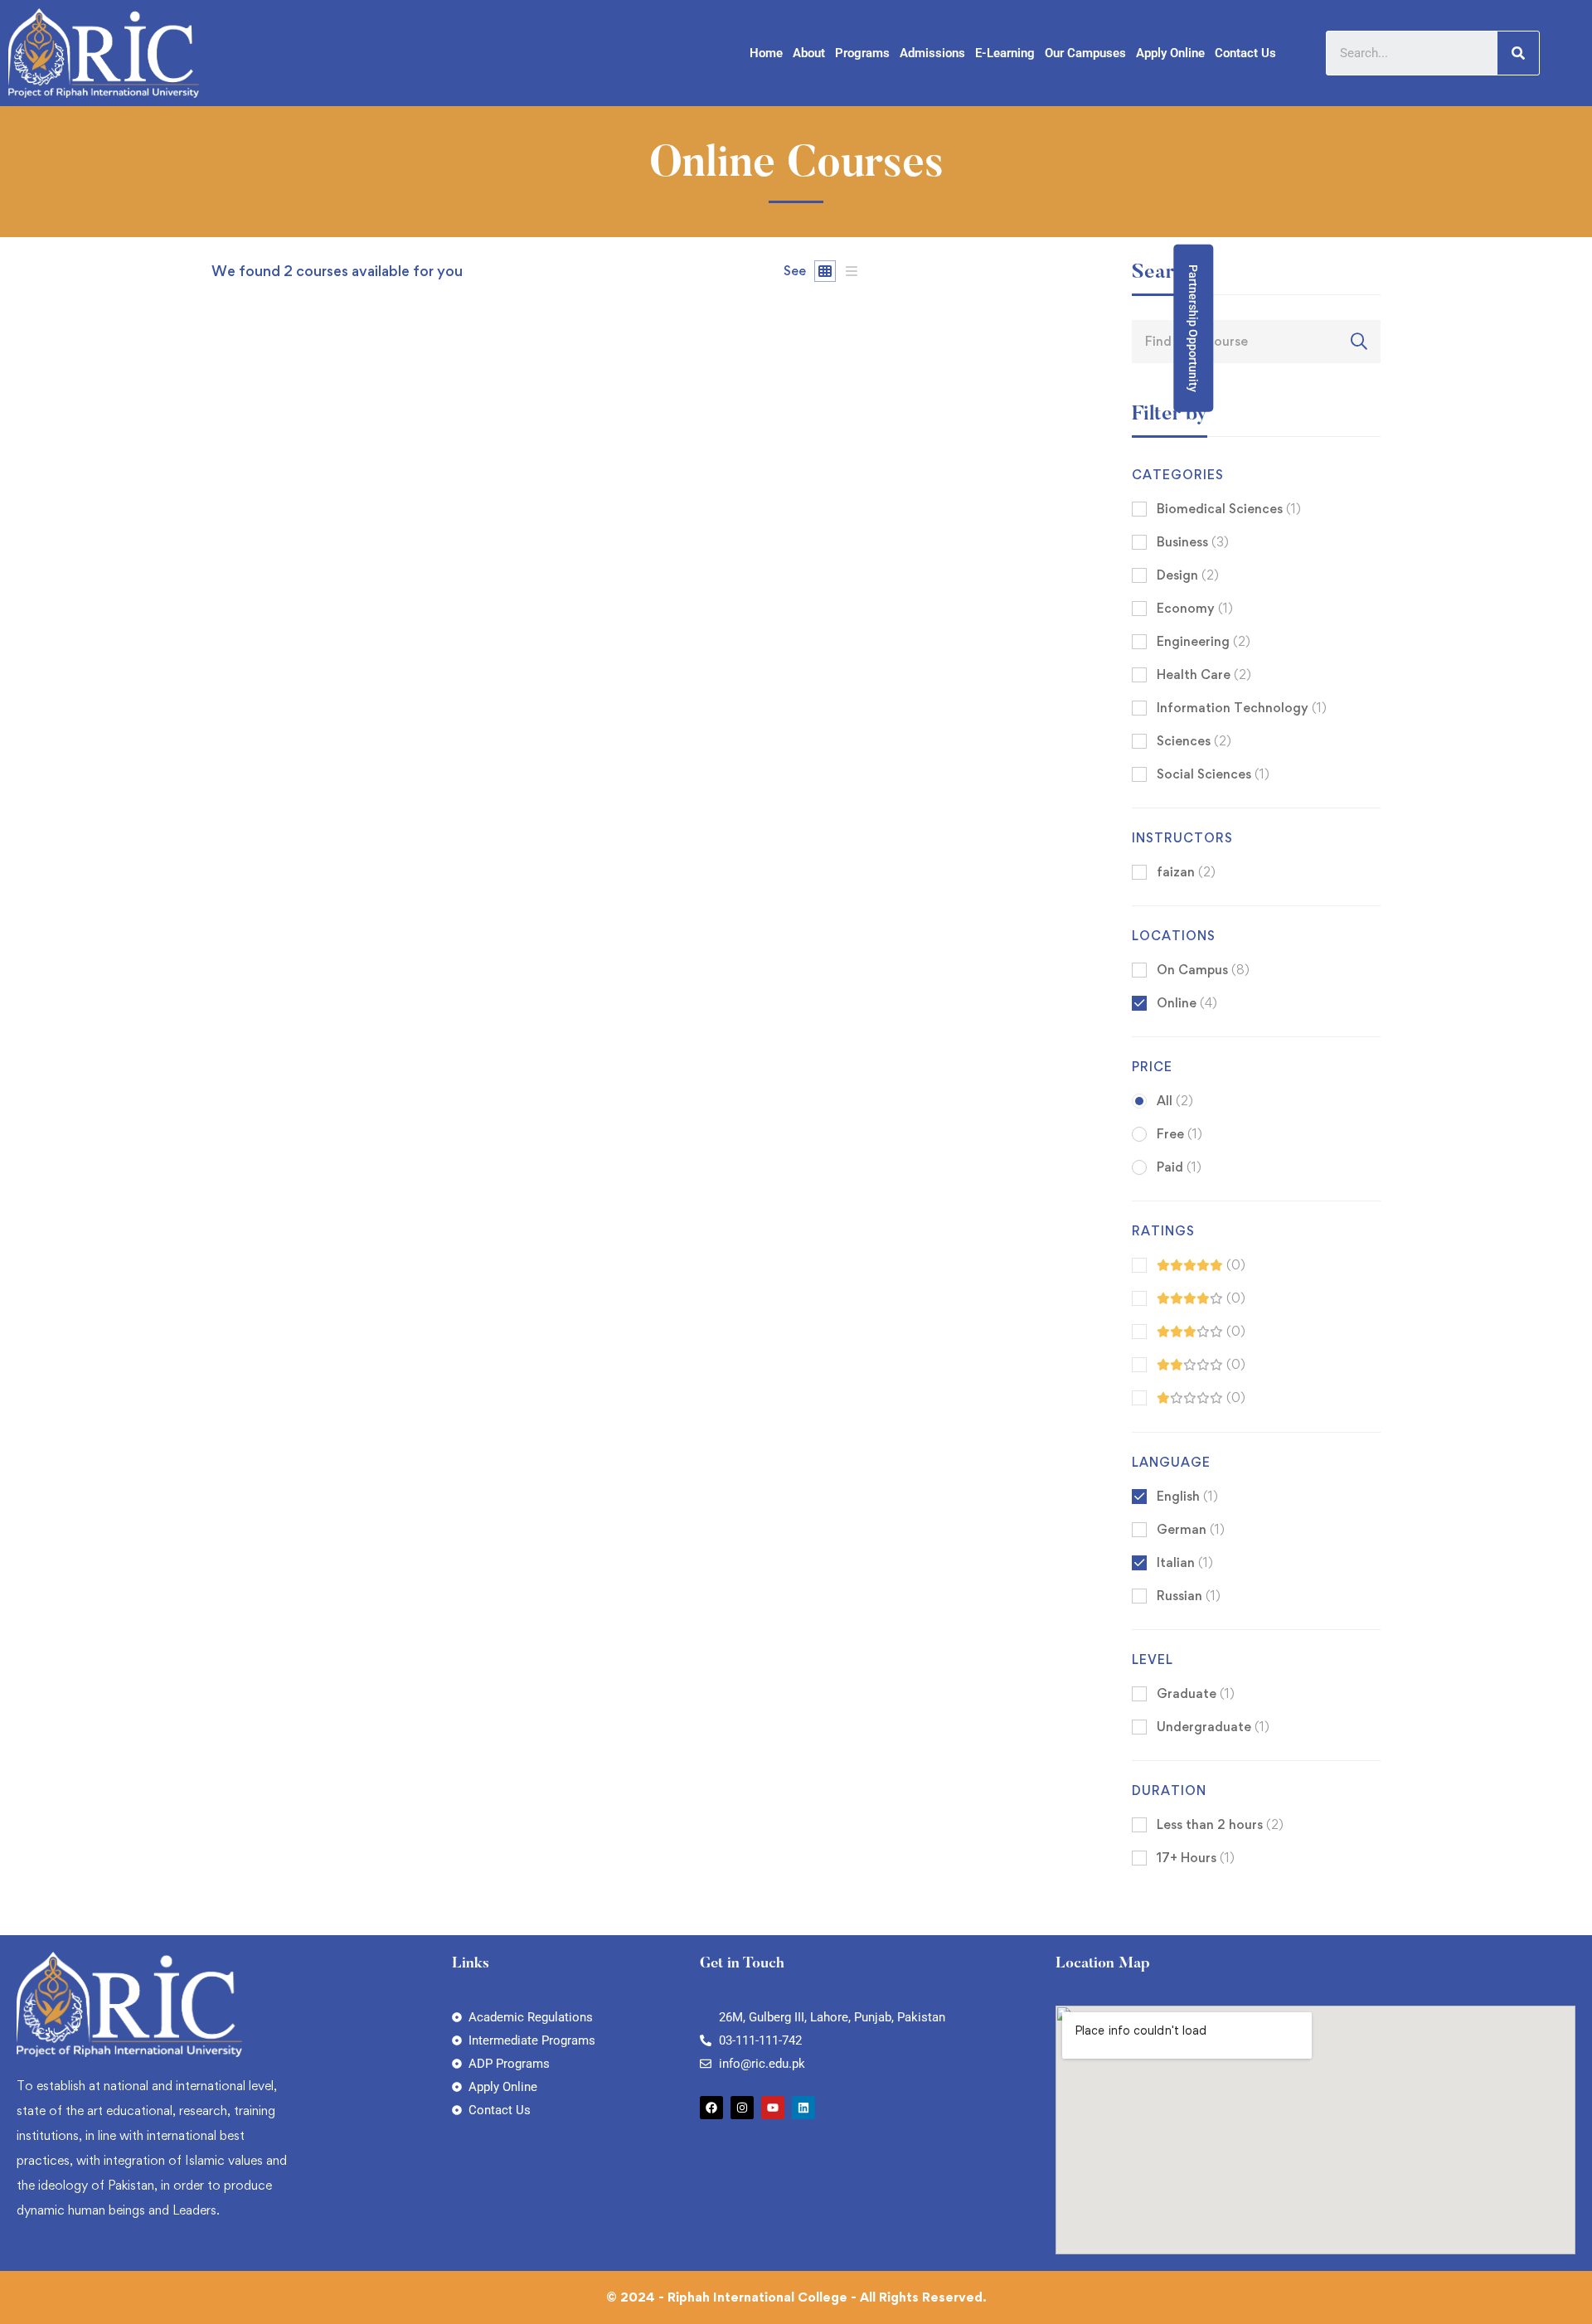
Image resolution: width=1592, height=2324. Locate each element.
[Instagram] (742, 2108)
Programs (862, 53)
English (1187, 1496)
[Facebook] (711, 2108)
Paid (1179, 1167)
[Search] (1518, 53)
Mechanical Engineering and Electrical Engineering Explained (410, 965)
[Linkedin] (803, 2108)
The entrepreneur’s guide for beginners (338, 1642)
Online (1187, 1003)
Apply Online (1170, 53)
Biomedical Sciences (1229, 509)
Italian (1185, 1562)
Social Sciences (1213, 774)
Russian (1189, 1596)
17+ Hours (1196, 1858)
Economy (1195, 608)
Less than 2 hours (1220, 1824)
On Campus (1203, 970)
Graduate (1196, 1693)
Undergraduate (1213, 1727)
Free (1179, 1134)
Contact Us (1245, 53)
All (1175, 1101)
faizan (229, 937)
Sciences (1194, 741)
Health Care (1204, 674)
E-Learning (1005, 53)
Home (766, 53)
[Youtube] (773, 2108)
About (809, 53)
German (1191, 1529)
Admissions (932, 53)
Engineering (1204, 641)
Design (1188, 575)
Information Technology (1242, 708)
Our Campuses (1085, 53)
